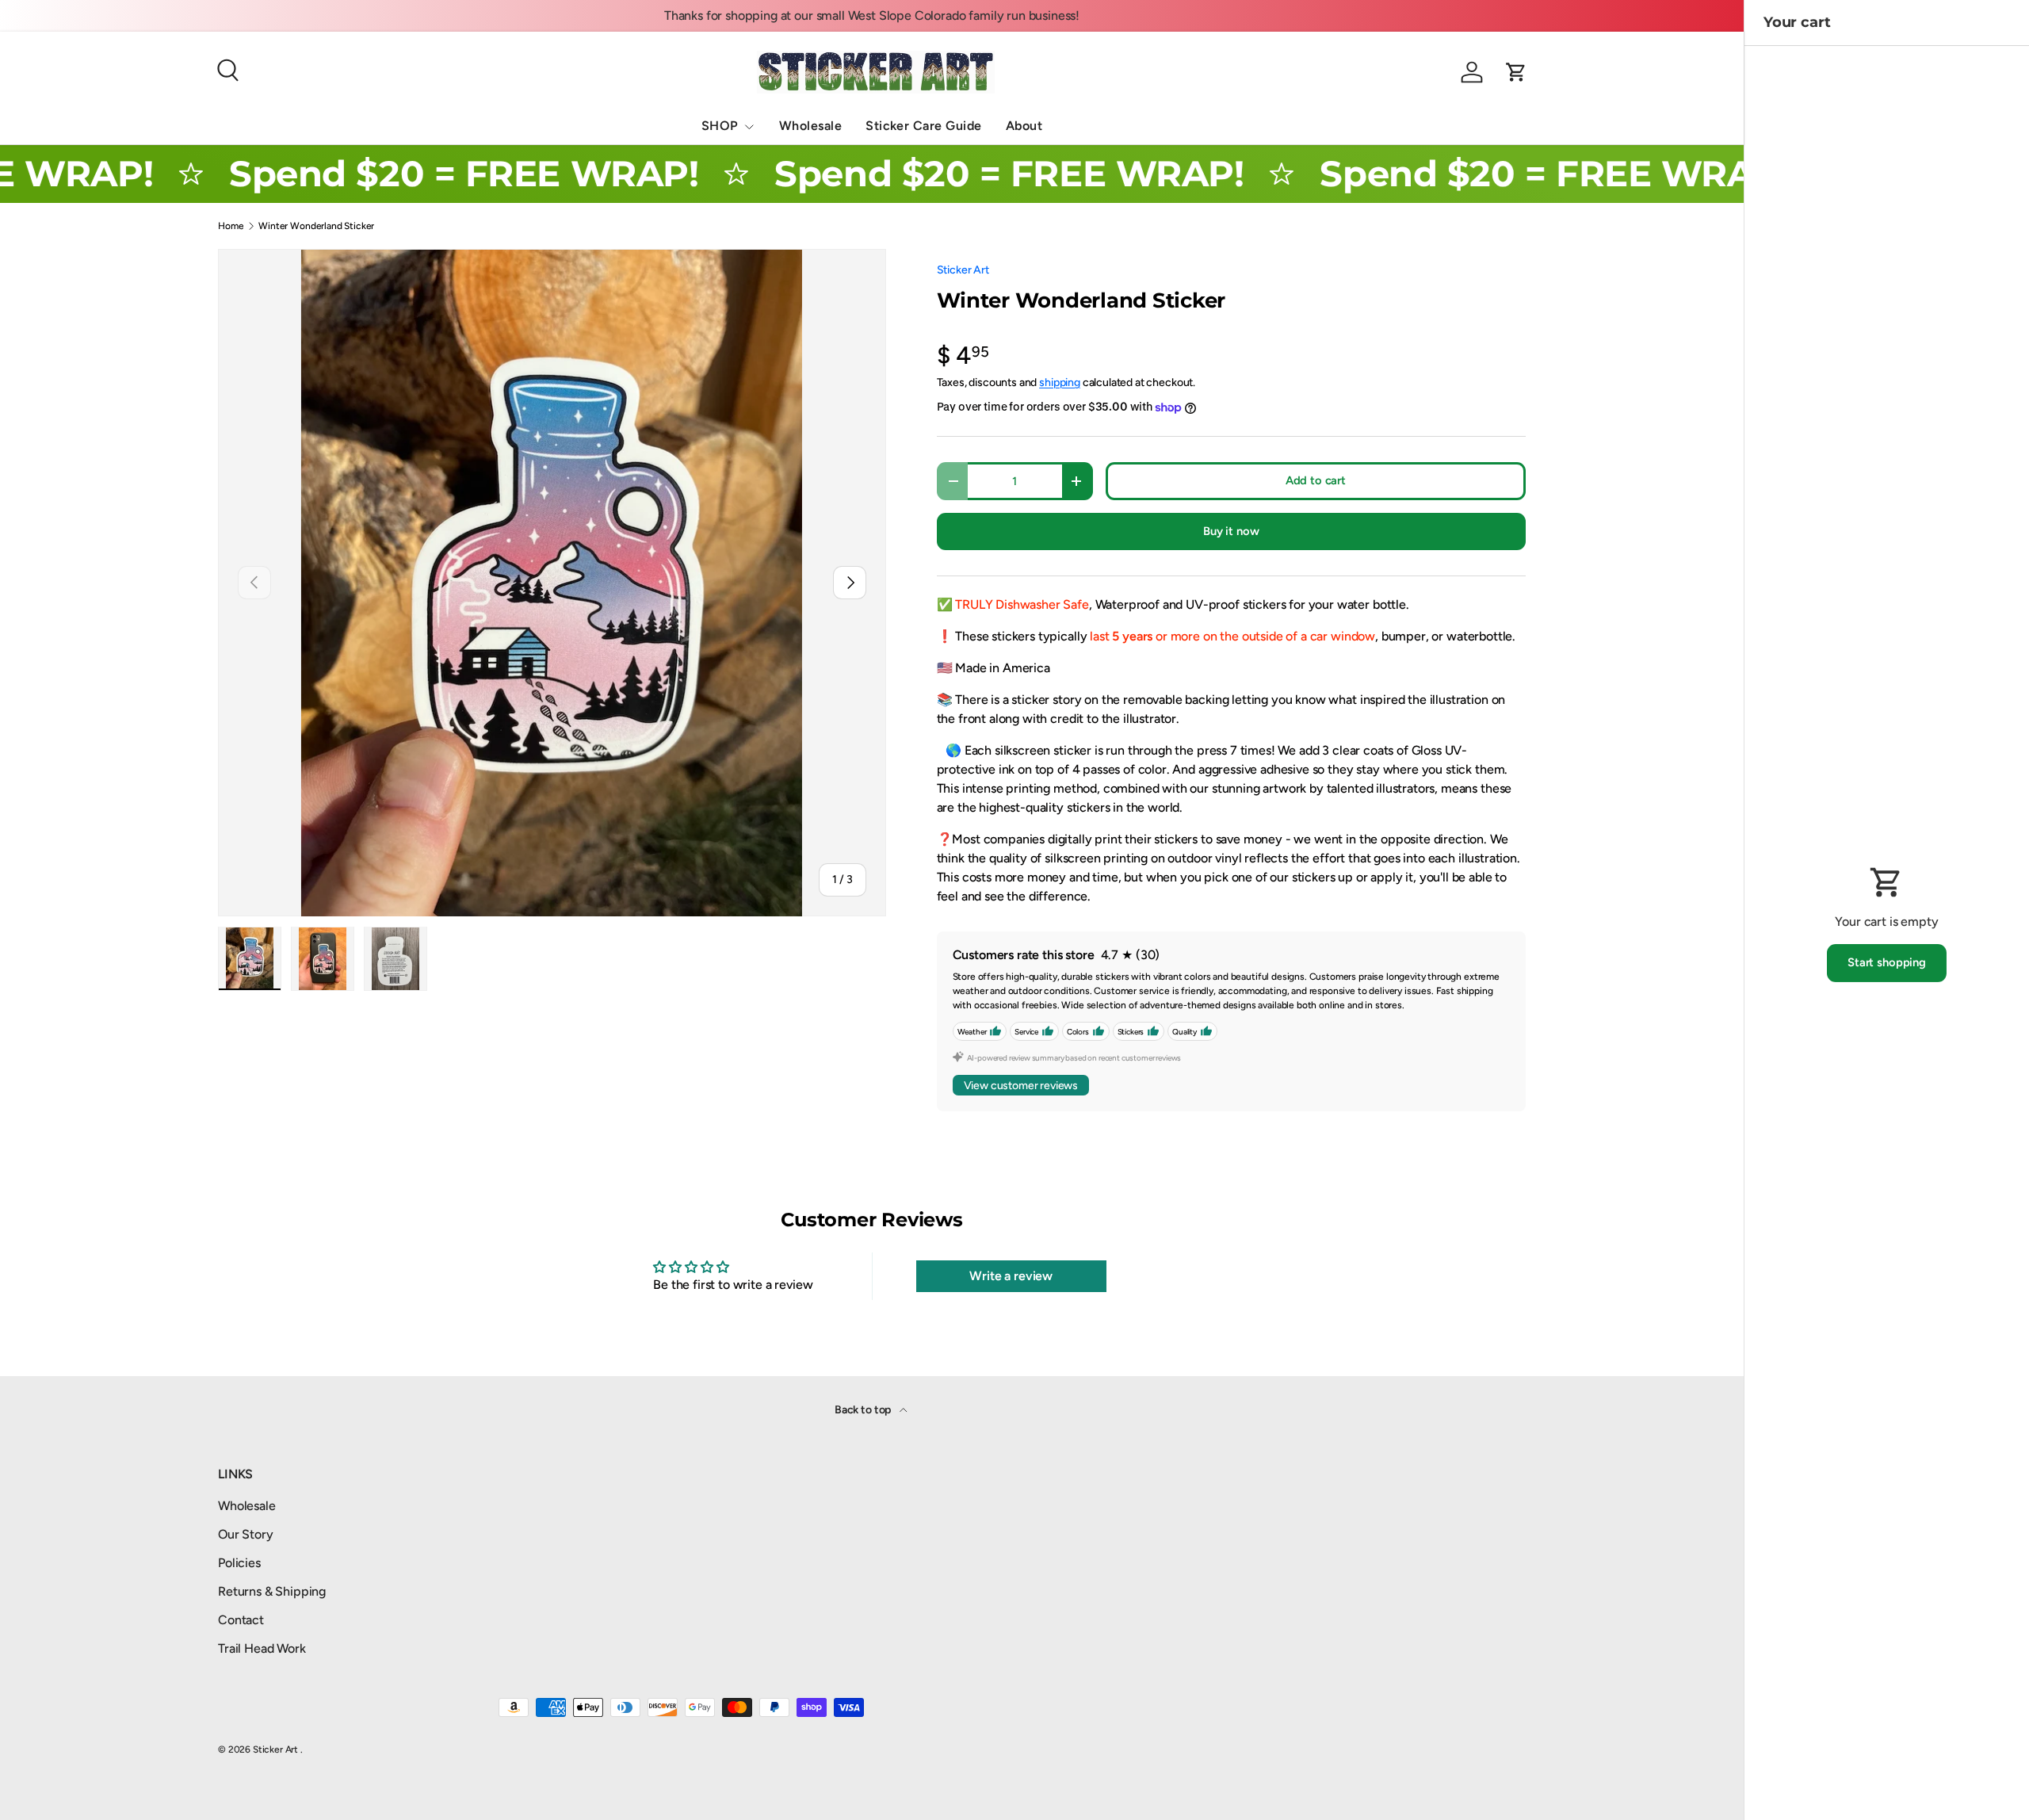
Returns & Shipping (272, 1591)
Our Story (246, 1534)
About (1024, 126)
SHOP (720, 126)
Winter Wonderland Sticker (316, 226)
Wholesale (810, 126)
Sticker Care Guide (924, 126)
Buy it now (1231, 531)
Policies (239, 1563)
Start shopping (1887, 962)
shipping (1060, 382)
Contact (241, 1620)
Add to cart (1316, 480)
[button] (1516, 72)
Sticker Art (963, 270)
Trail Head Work (262, 1648)
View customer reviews (1021, 1086)
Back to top (864, 1410)
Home (231, 226)
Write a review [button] (1011, 1276)
